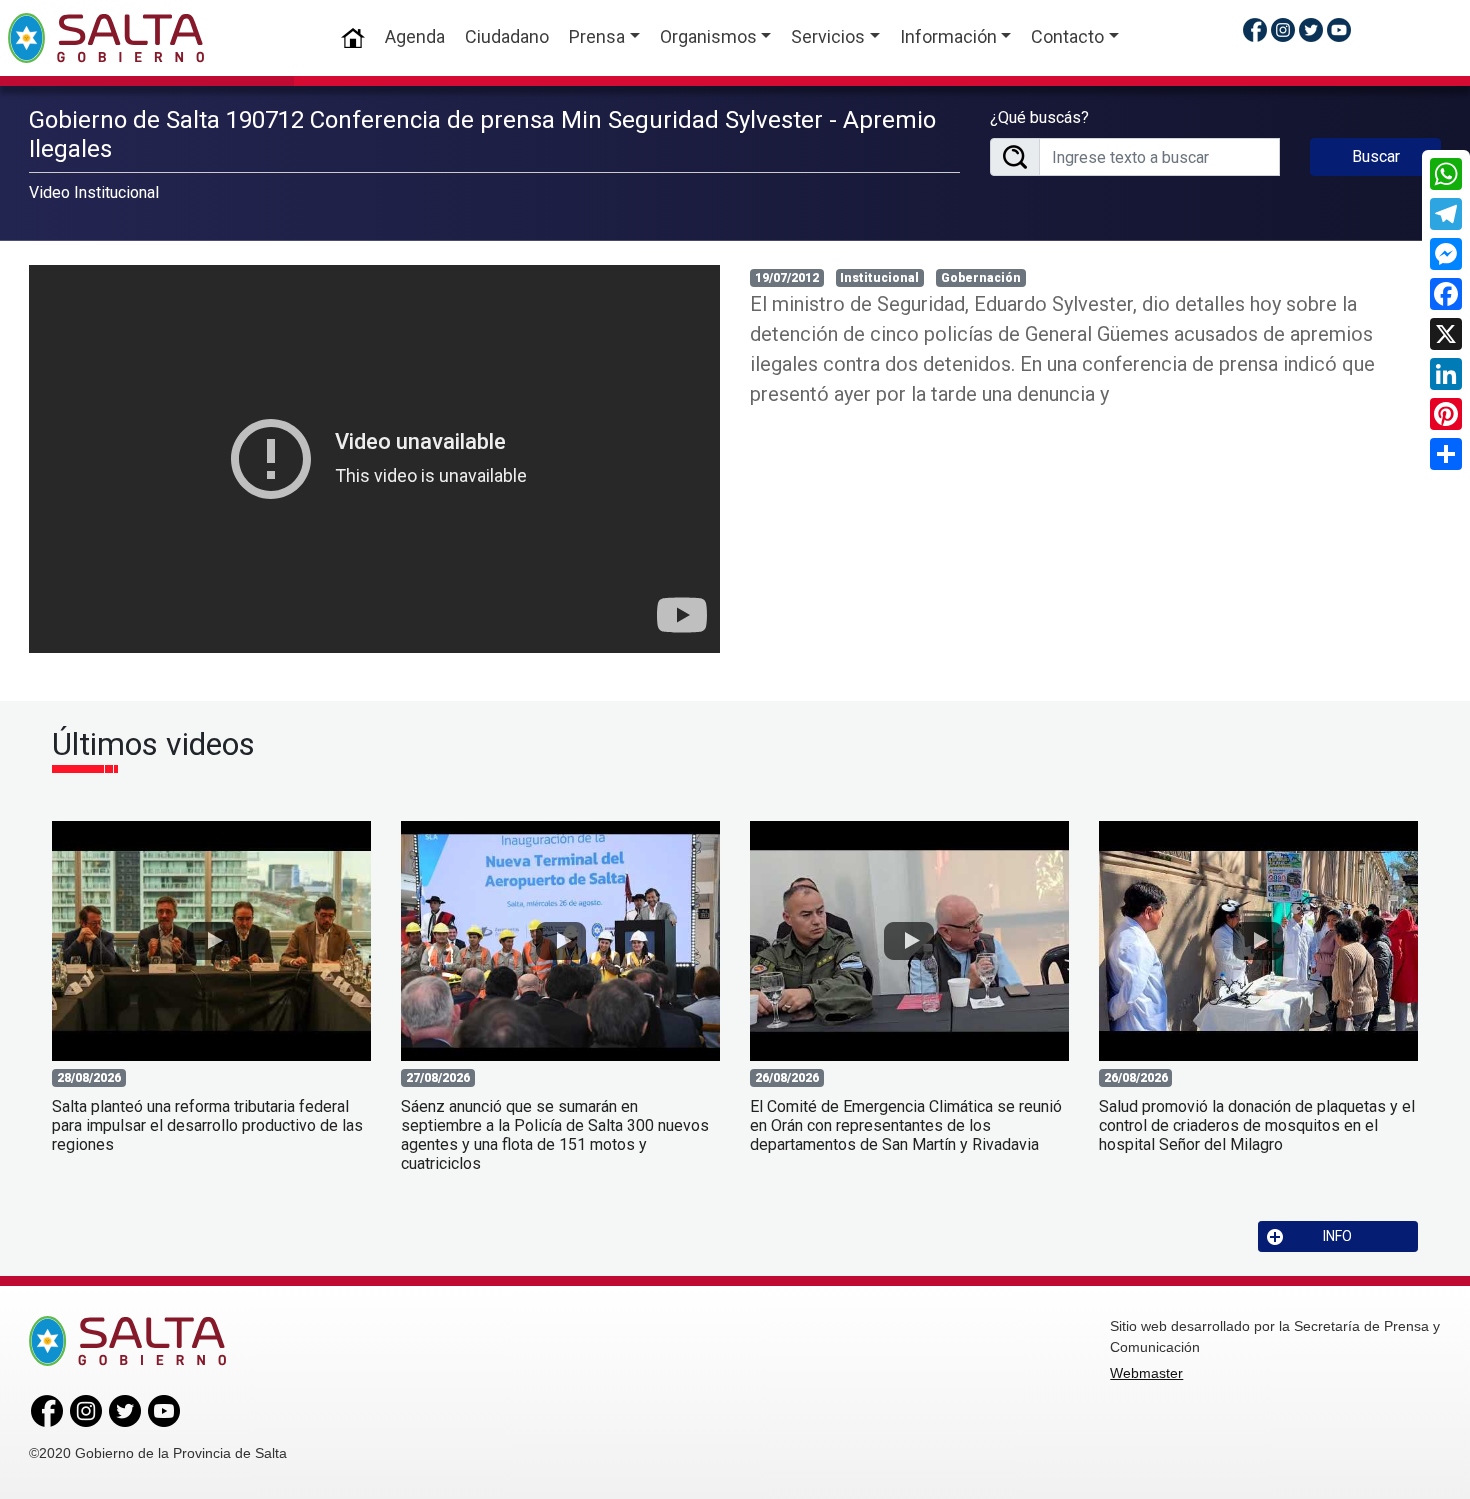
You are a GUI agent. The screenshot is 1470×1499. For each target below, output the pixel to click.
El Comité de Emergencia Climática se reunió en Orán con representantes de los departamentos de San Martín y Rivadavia (906, 1125)
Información (948, 36)
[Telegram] (1446, 214)
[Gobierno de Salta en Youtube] (1339, 29)
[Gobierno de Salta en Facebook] (1255, 29)
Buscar (1376, 156)
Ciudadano (507, 36)
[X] (1446, 334)
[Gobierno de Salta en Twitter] (1311, 29)
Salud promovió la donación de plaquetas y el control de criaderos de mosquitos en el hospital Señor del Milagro (1257, 1125)
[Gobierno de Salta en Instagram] (1283, 29)
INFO (1337, 1236)
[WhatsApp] (1446, 174)
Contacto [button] (1067, 36)
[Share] (1446, 454)
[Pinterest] (1446, 414)
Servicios (828, 36)
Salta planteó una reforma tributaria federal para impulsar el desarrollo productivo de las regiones (207, 1125)
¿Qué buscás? (1039, 117)
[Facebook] (1446, 294)
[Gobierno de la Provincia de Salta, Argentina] (106, 38)
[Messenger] (1446, 254)
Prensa (597, 36)
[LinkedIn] (1446, 374)
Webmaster (1146, 1373)
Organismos (708, 36)
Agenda (415, 36)
